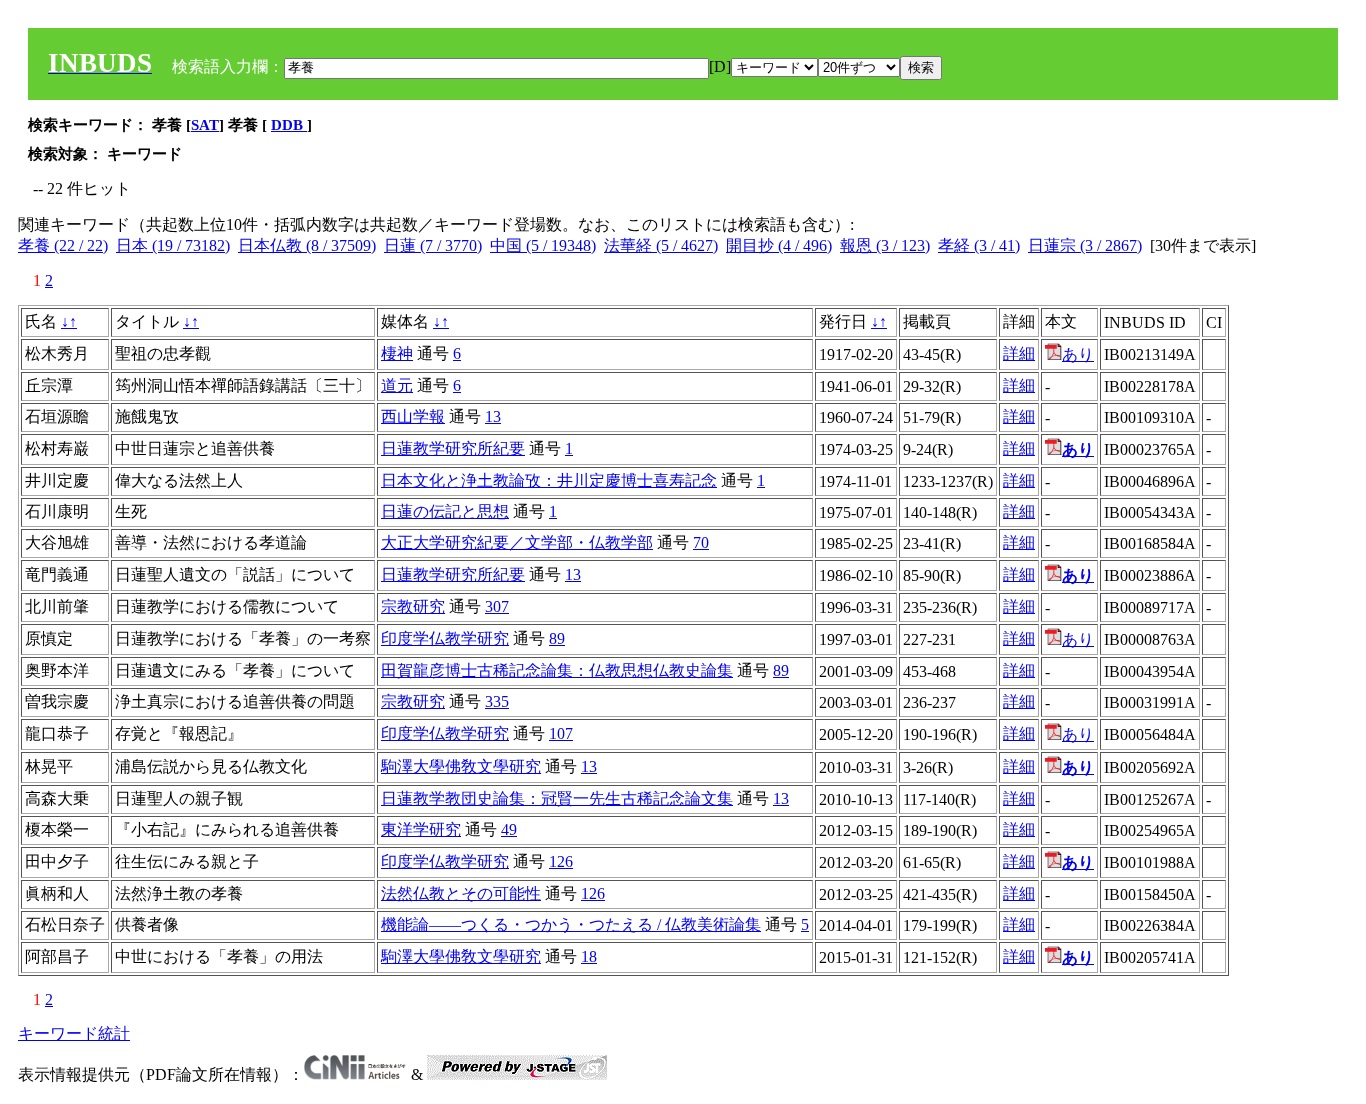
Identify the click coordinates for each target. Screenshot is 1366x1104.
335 (497, 701)
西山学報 (413, 416)
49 (509, 829)
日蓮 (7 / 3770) (433, 245)
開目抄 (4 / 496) (779, 245)
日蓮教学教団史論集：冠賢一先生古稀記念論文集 (557, 798)
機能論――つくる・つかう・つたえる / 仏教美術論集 (571, 924)
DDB (289, 125)
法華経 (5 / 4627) (661, 245)
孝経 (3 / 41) (979, 245)
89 (557, 638)
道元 (397, 385)
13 (493, 416)
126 (561, 861)
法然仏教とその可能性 (461, 893)
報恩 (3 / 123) (885, 245)
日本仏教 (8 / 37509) (307, 245)
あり (1078, 354)
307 (497, 606)
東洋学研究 (421, 829)
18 (589, 956)
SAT (205, 125)
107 (561, 733)
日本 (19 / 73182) (173, 245)
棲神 (397, 353)
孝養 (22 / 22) (63, 245)
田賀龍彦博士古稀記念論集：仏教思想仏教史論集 (557, 670)
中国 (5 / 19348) (543, 245)
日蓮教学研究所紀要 (453, 448)
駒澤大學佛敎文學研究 (461, 766)
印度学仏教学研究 (445, 638)
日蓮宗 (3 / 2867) (1085, 245)
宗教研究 (413, 606)
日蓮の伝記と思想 (445, 511)
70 (701, 542)
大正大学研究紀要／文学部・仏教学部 (517, 542)
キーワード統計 (74, 1033)
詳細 (1019, 353)
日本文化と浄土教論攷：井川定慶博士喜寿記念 (549, 480)
